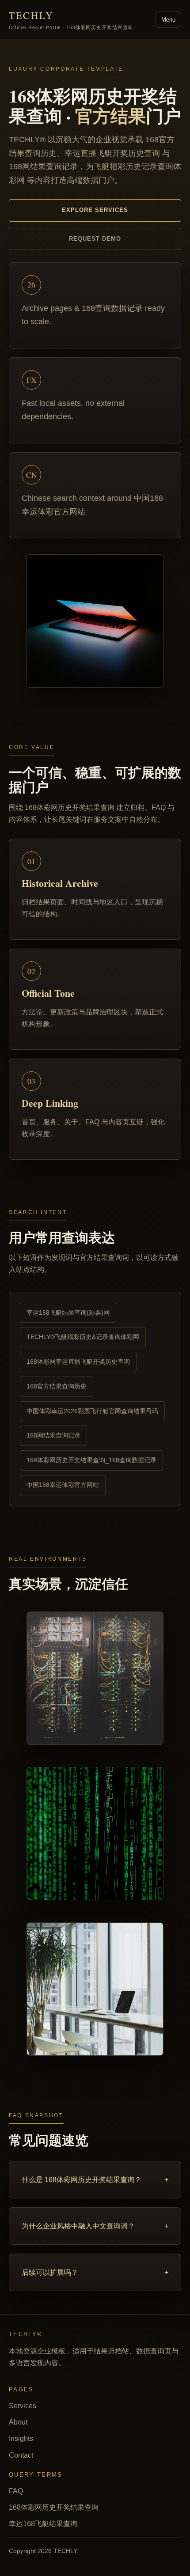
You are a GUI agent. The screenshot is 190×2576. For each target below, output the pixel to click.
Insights (21, 2438)
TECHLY (71, 19)
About (18, 2422)
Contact (21, 2455)
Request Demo (95, 239)
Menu (168, 20)
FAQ (16, 2491)
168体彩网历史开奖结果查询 (54, 2507)
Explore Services (95, 210)
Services (23, 2406)
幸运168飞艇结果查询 (43, 2524)
